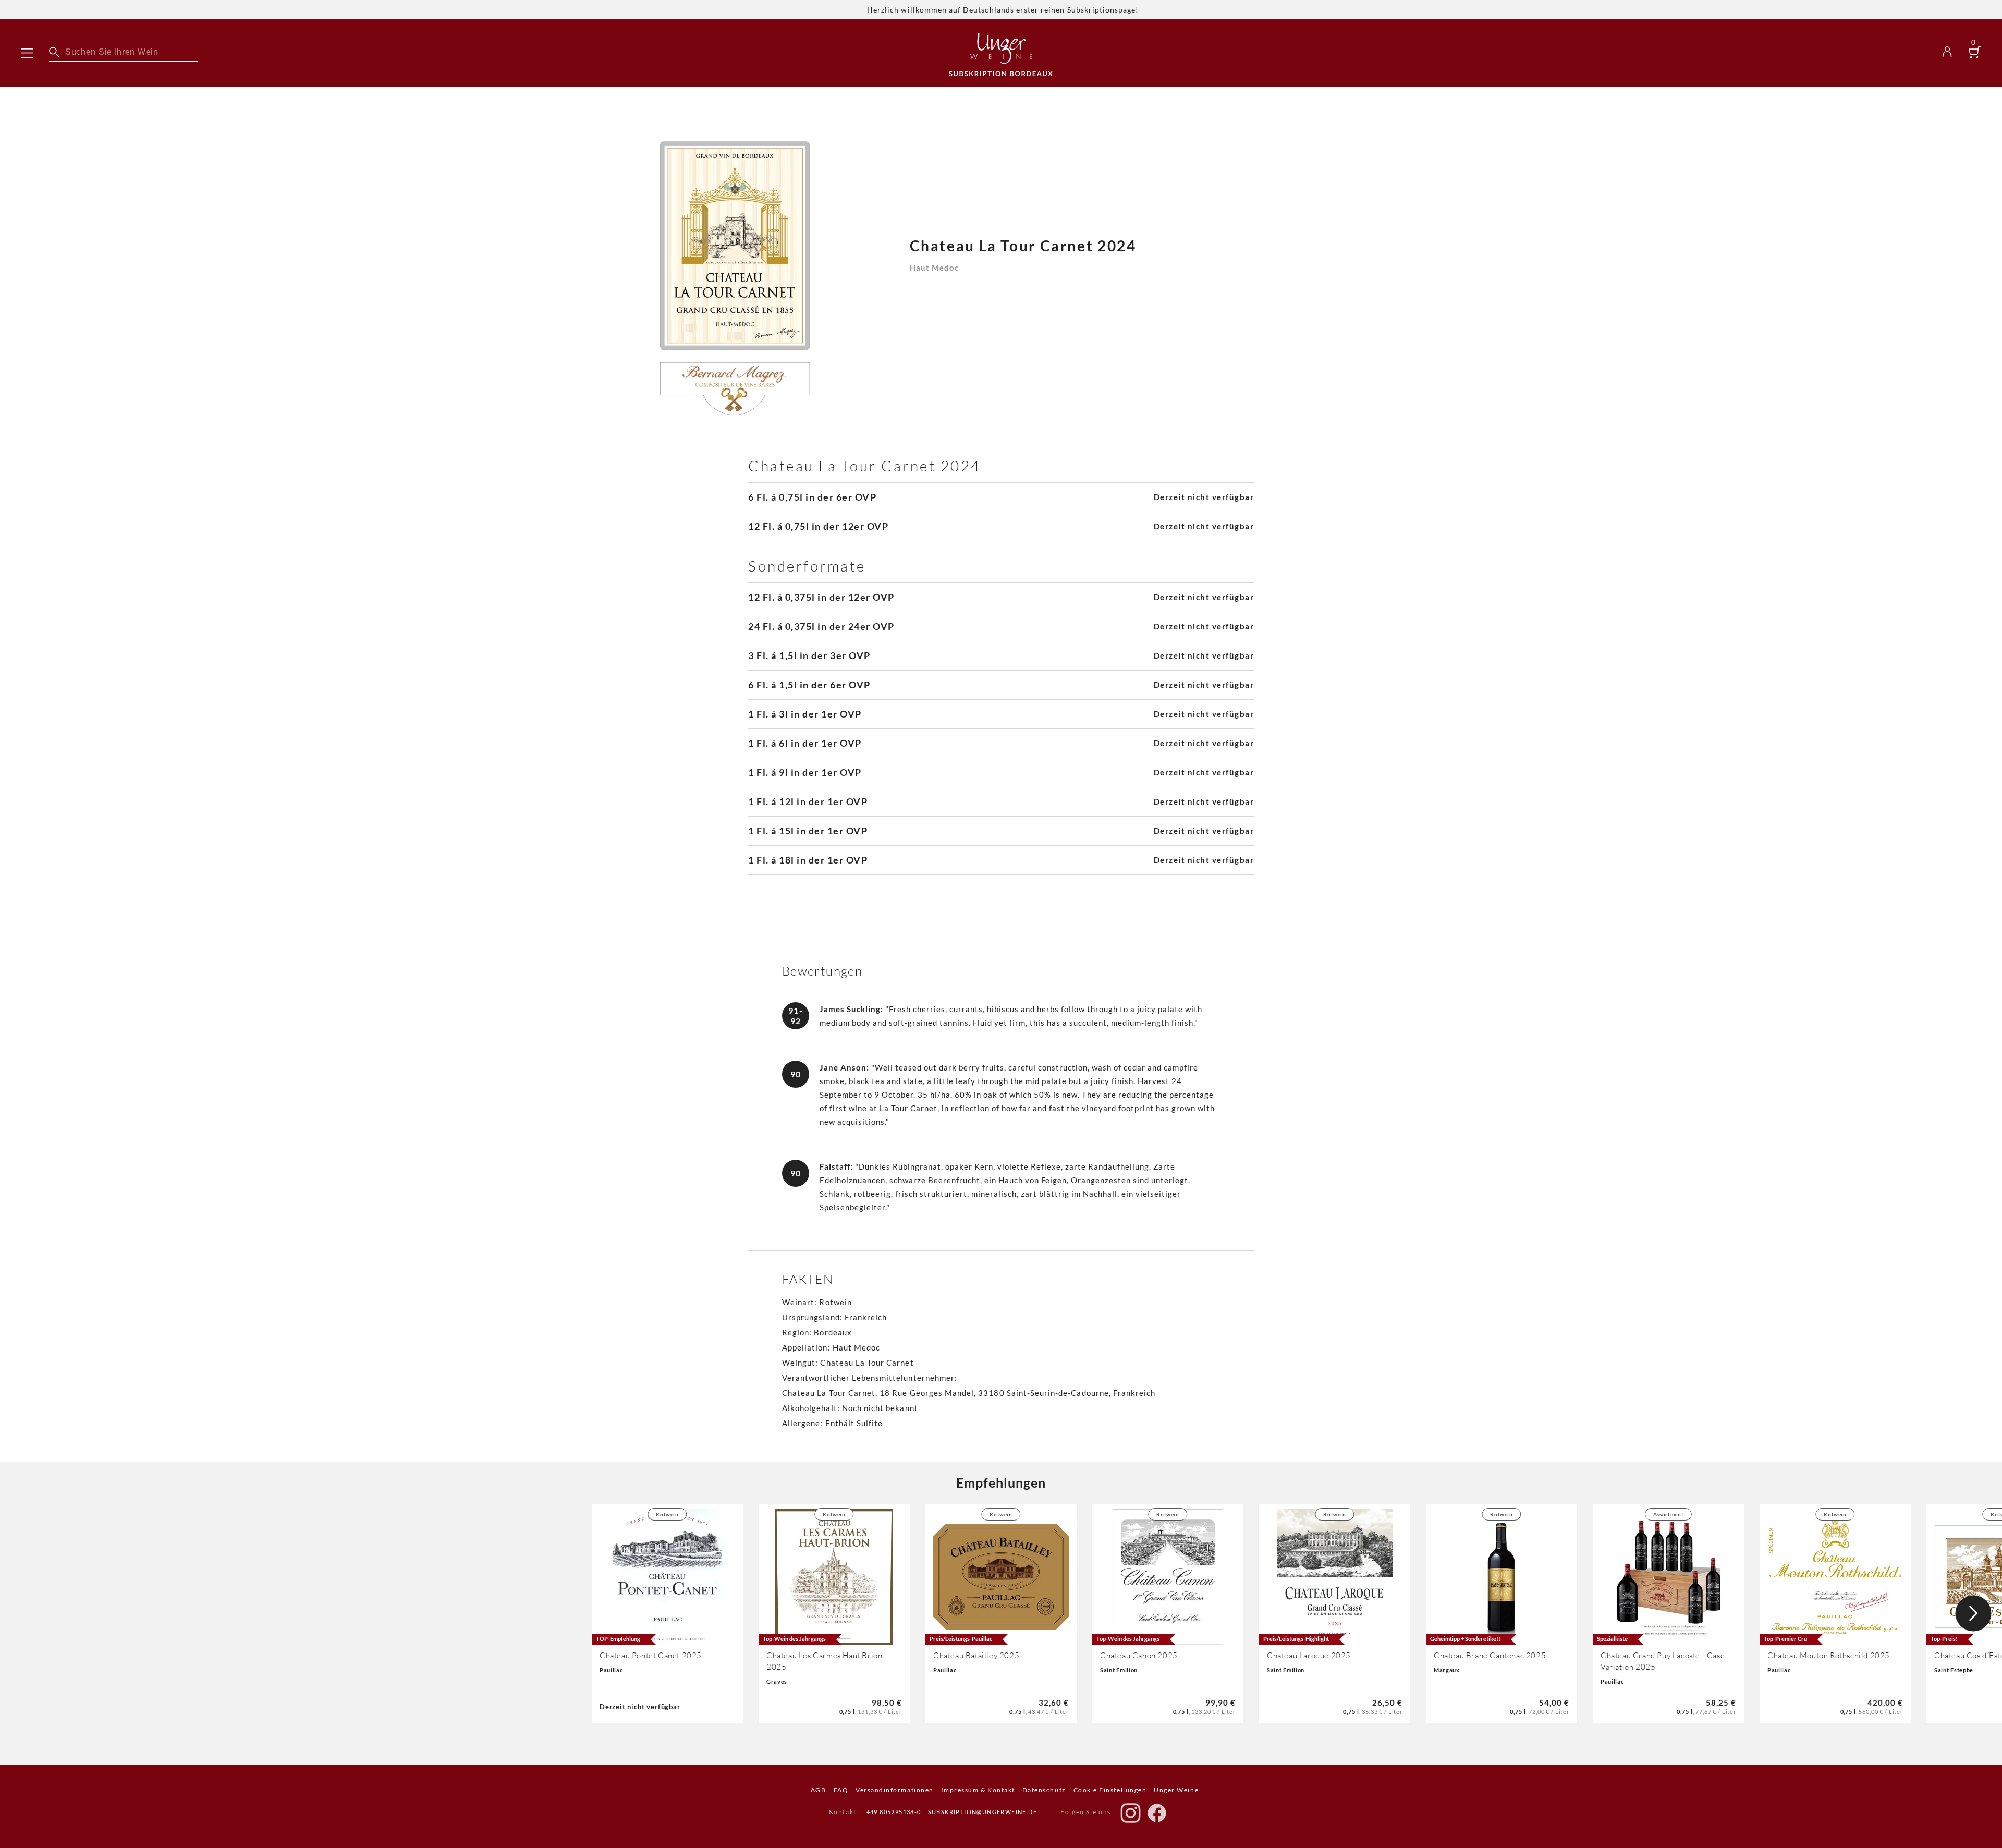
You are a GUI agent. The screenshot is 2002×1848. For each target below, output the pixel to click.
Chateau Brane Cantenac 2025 (1490, 1655)
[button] (1973, 1613)
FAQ (841, 1790)
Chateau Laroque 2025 (1309, 1655)
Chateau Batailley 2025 (976, 1655)
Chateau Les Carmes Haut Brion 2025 (824, 1661)
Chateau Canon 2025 (1139, 1655)
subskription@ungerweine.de (982, 1812)
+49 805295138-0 (894, 1812)
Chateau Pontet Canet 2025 (651, 1655)
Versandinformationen (895, 1790)
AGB (819, 1790)
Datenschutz (1044, 1790)
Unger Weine (1176, 1790)
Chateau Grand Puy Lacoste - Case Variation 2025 (1663, 1661)
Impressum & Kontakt (978, 1790)
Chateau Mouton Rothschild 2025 (1829, 1655)
